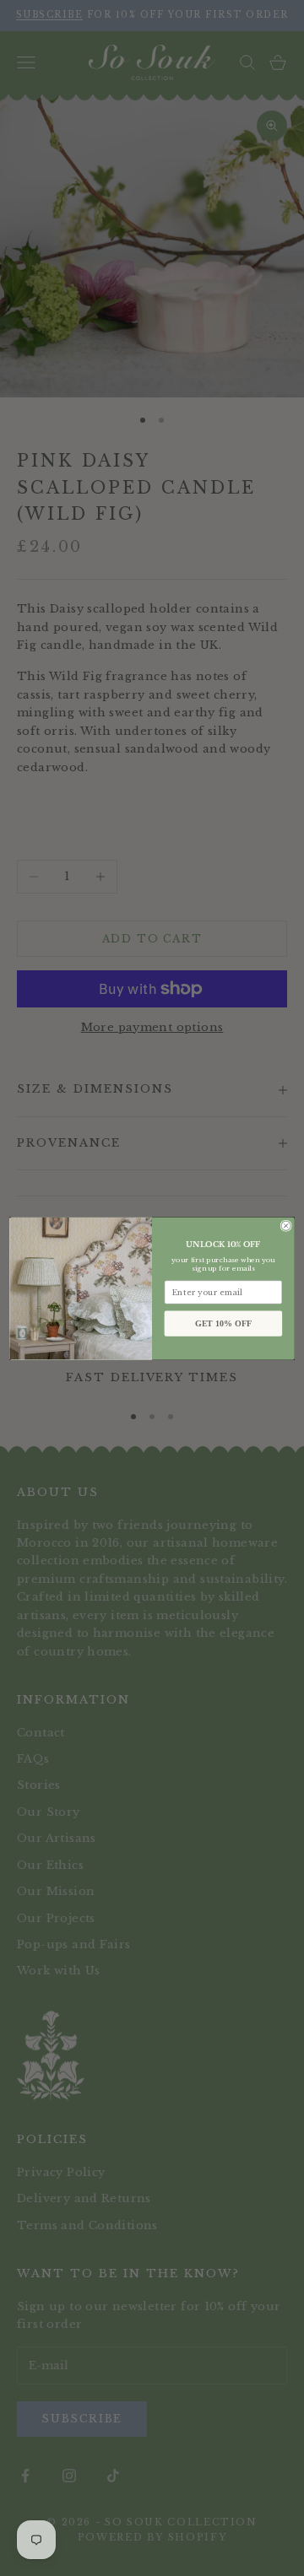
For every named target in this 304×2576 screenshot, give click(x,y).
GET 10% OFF (224, 1323)
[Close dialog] (286, 1226)
